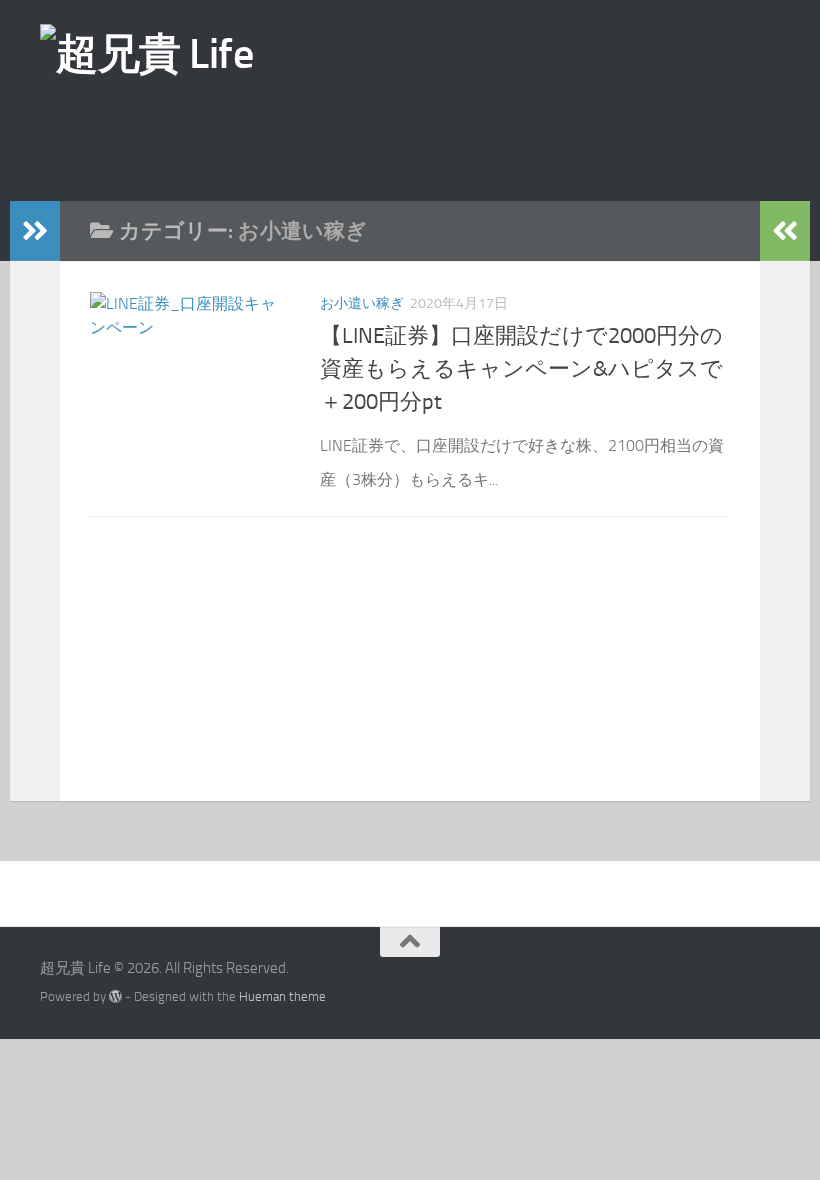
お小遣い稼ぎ (362, 303)
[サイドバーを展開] (35, 231)
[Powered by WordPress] (115, 996)
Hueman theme (282, 996)
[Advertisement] (445, 139)
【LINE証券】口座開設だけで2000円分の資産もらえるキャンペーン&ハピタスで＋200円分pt (521, 369)
